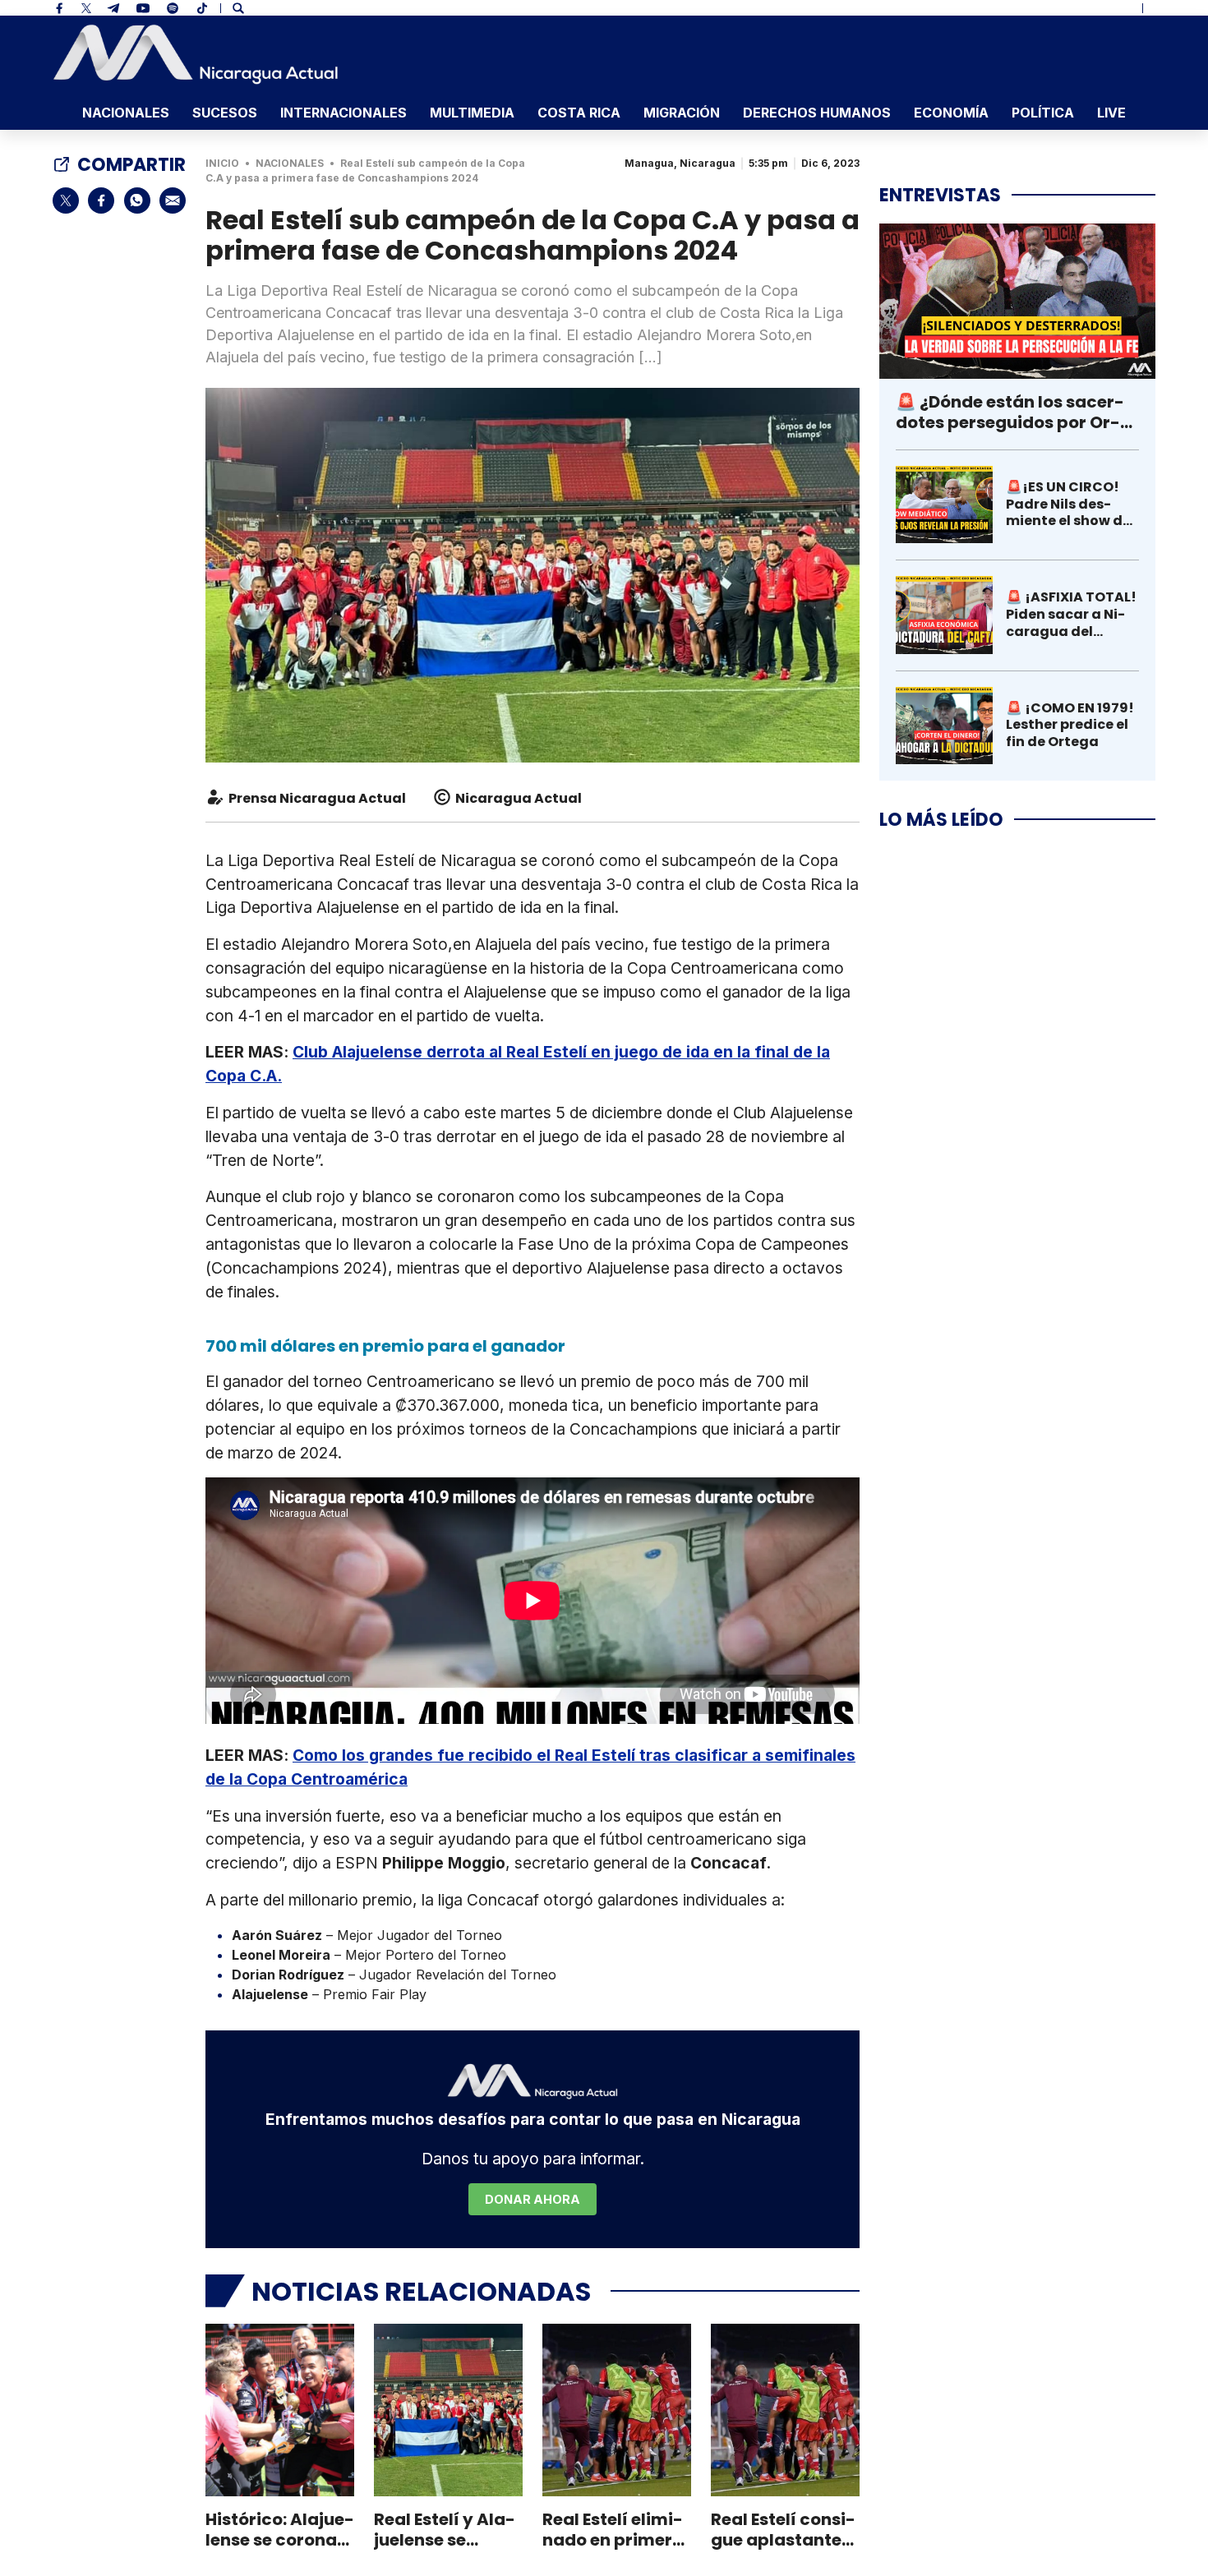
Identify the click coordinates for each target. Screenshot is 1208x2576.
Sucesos (225, 113)
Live (1111, 113)
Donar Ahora (533, 2199)
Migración (682, 113)
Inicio (222, 163)
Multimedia (472, 113)
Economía (951, 113)
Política (1043, 113)
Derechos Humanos (817, 113)
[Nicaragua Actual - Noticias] (196, 54)
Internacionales (343, 113)
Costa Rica (579, 113)
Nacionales (126, 113)
